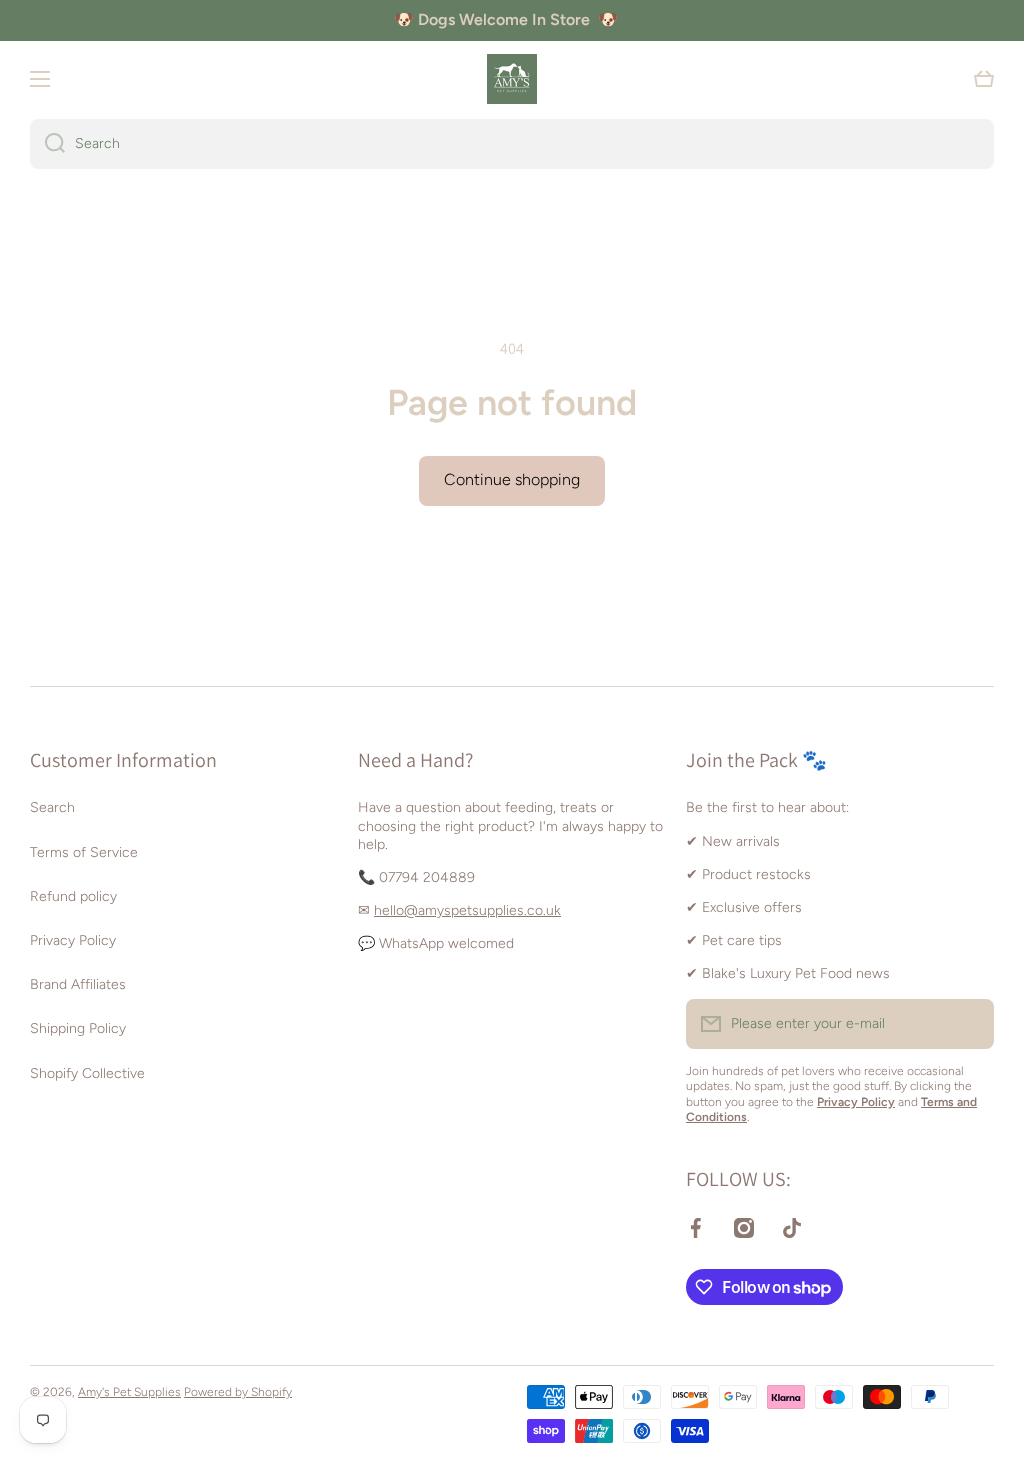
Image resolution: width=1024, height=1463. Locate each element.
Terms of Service (84, 852)
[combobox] (512, 144)
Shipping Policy (78, 1028)
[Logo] (512, 79)
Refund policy (73, 896)
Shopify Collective (87, 1073)
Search (52, 807)
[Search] (47, 144)
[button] (984, 79)
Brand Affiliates (78, 984)
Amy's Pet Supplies (129, 1392)
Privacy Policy (73, 940)
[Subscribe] (969, 1024)
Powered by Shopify (238, 1392)
